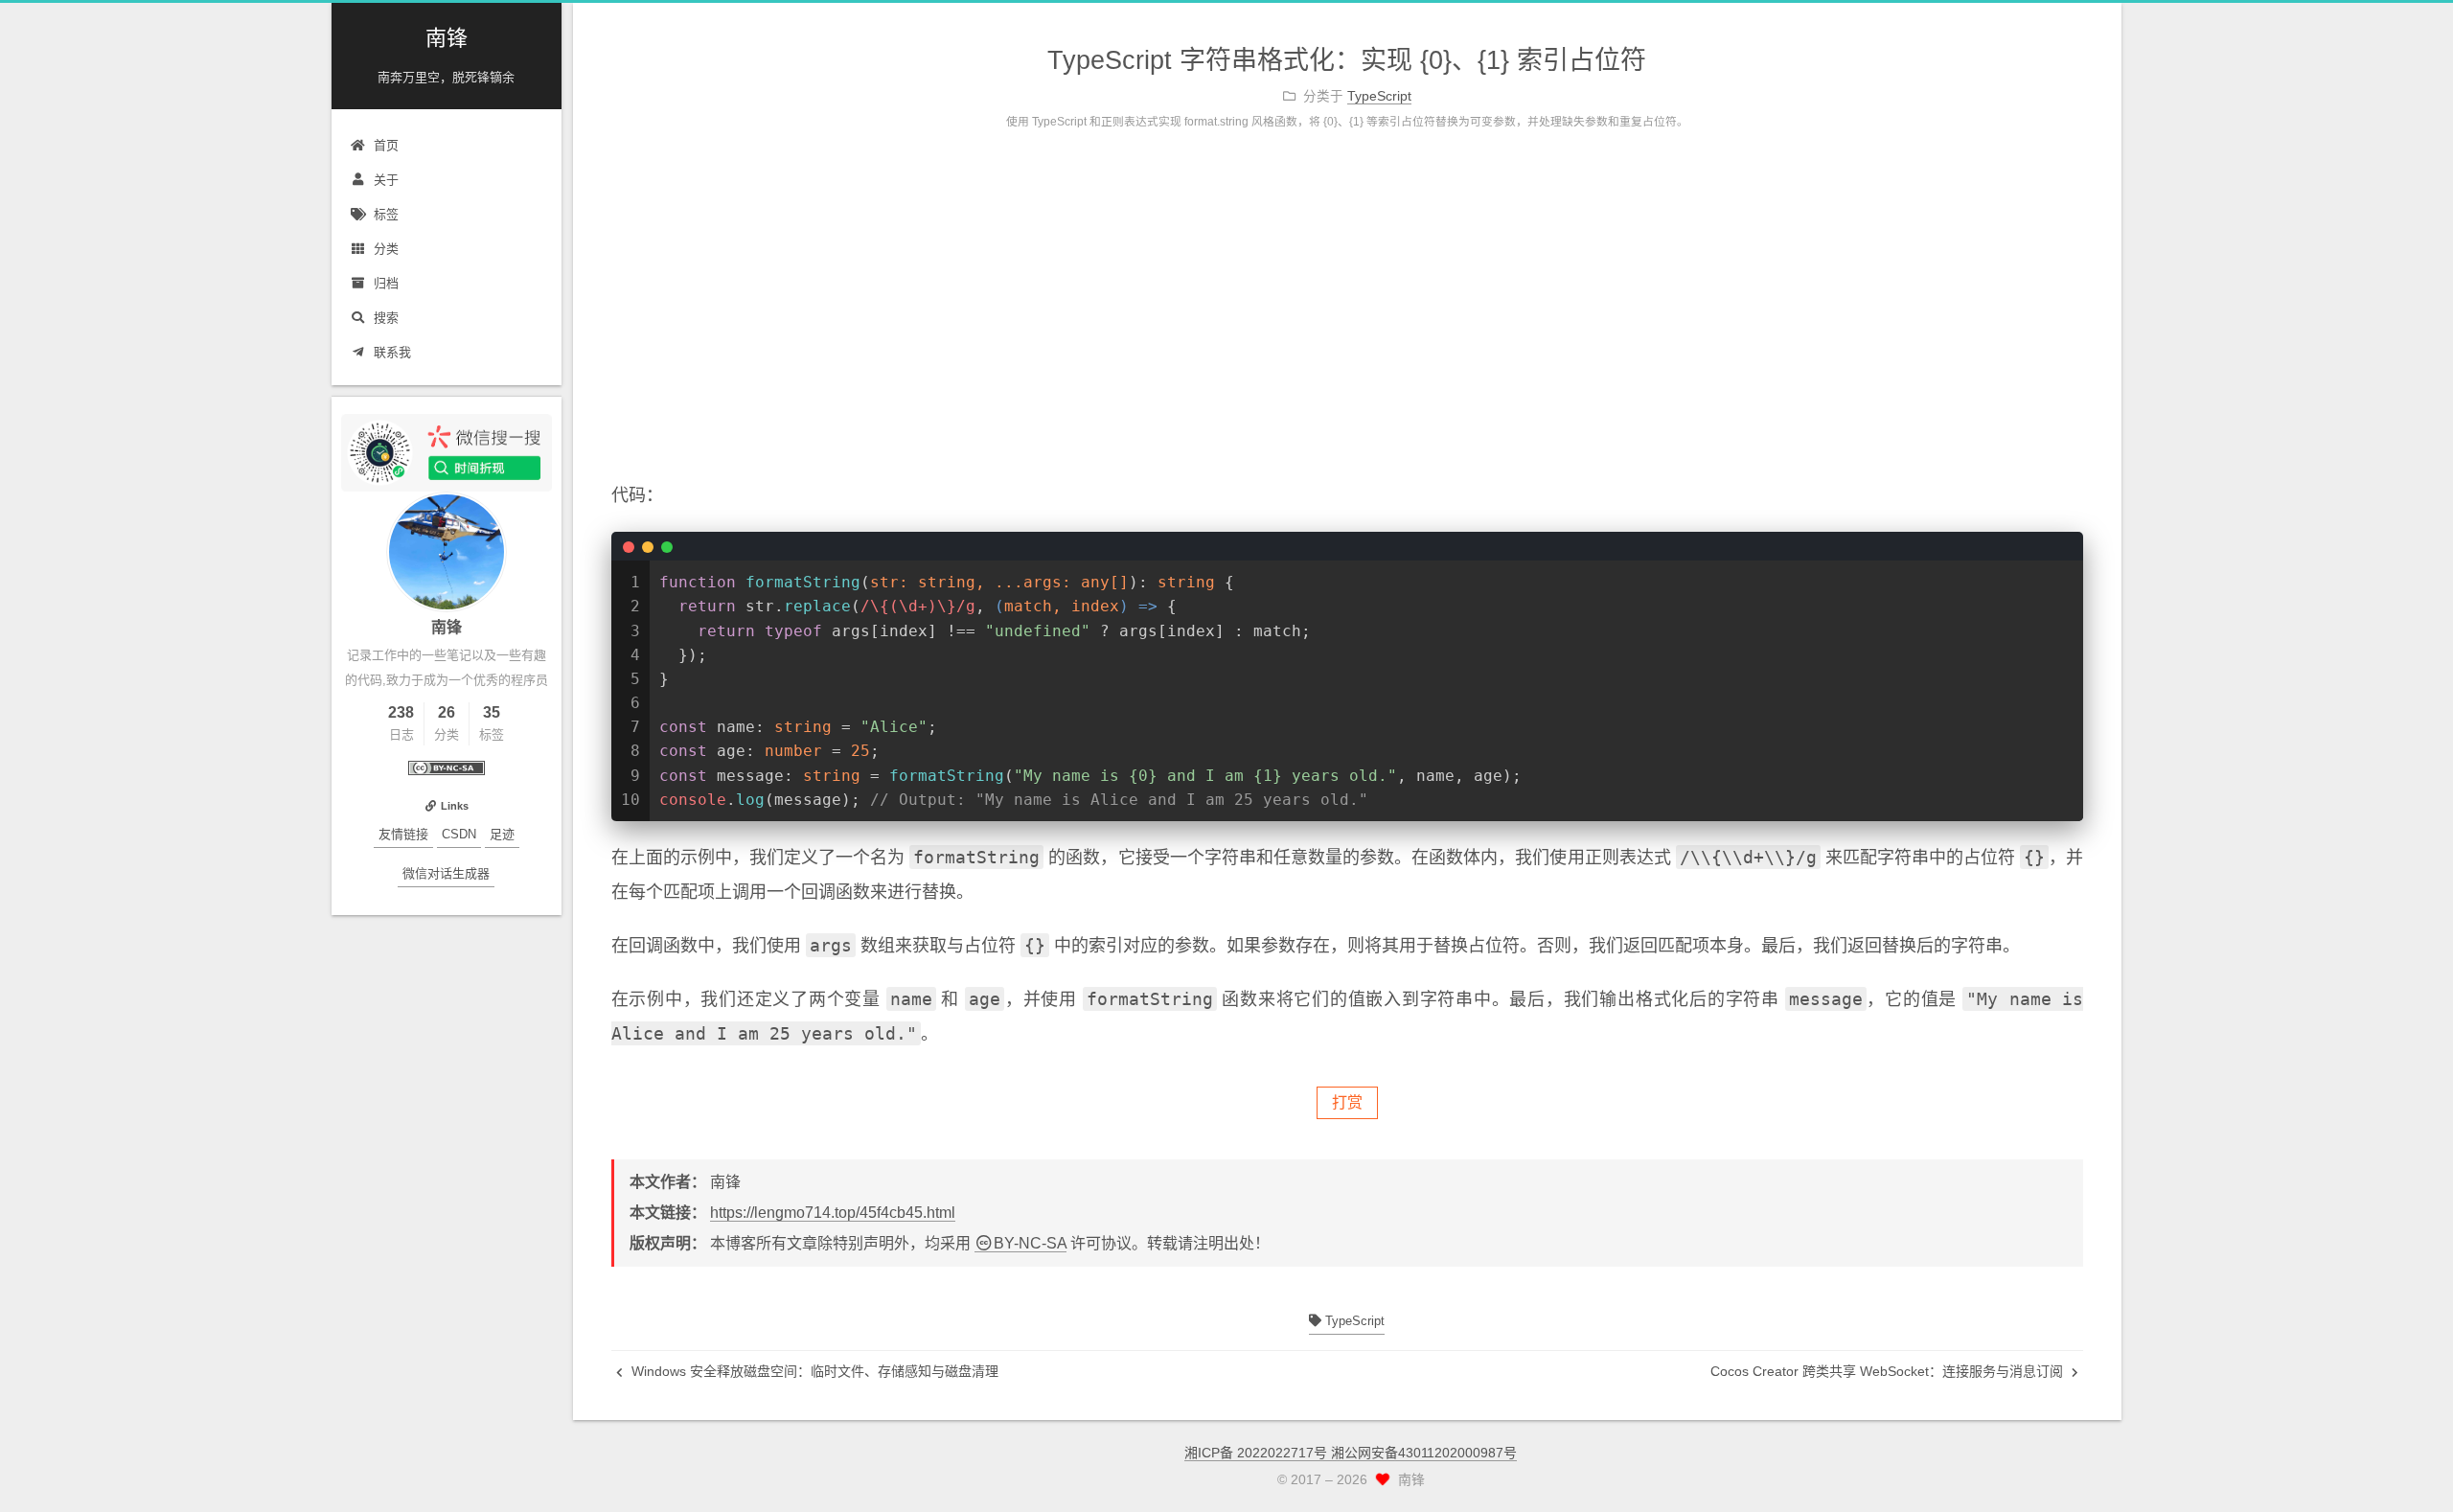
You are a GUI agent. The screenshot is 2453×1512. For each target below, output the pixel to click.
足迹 (502, 834)
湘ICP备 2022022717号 (1258, 1453)
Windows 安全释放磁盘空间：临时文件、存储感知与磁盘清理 (813, 1371)
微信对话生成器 (446, 873)
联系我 (392, 352)
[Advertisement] (1347, 325)
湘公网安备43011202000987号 (1424, 1453)
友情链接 (403, 834)
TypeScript (1353, 1321)
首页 (386, 145)
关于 (386, 180)
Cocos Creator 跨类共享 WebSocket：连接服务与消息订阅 (1889, 1371)
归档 (386, 283)
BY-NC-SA (1030, 1243)
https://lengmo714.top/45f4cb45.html (833, 1213)
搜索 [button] (386, 318)
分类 (386, 249)
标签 (386, 214)
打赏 (1347, 1102)
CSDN (459, 834)
